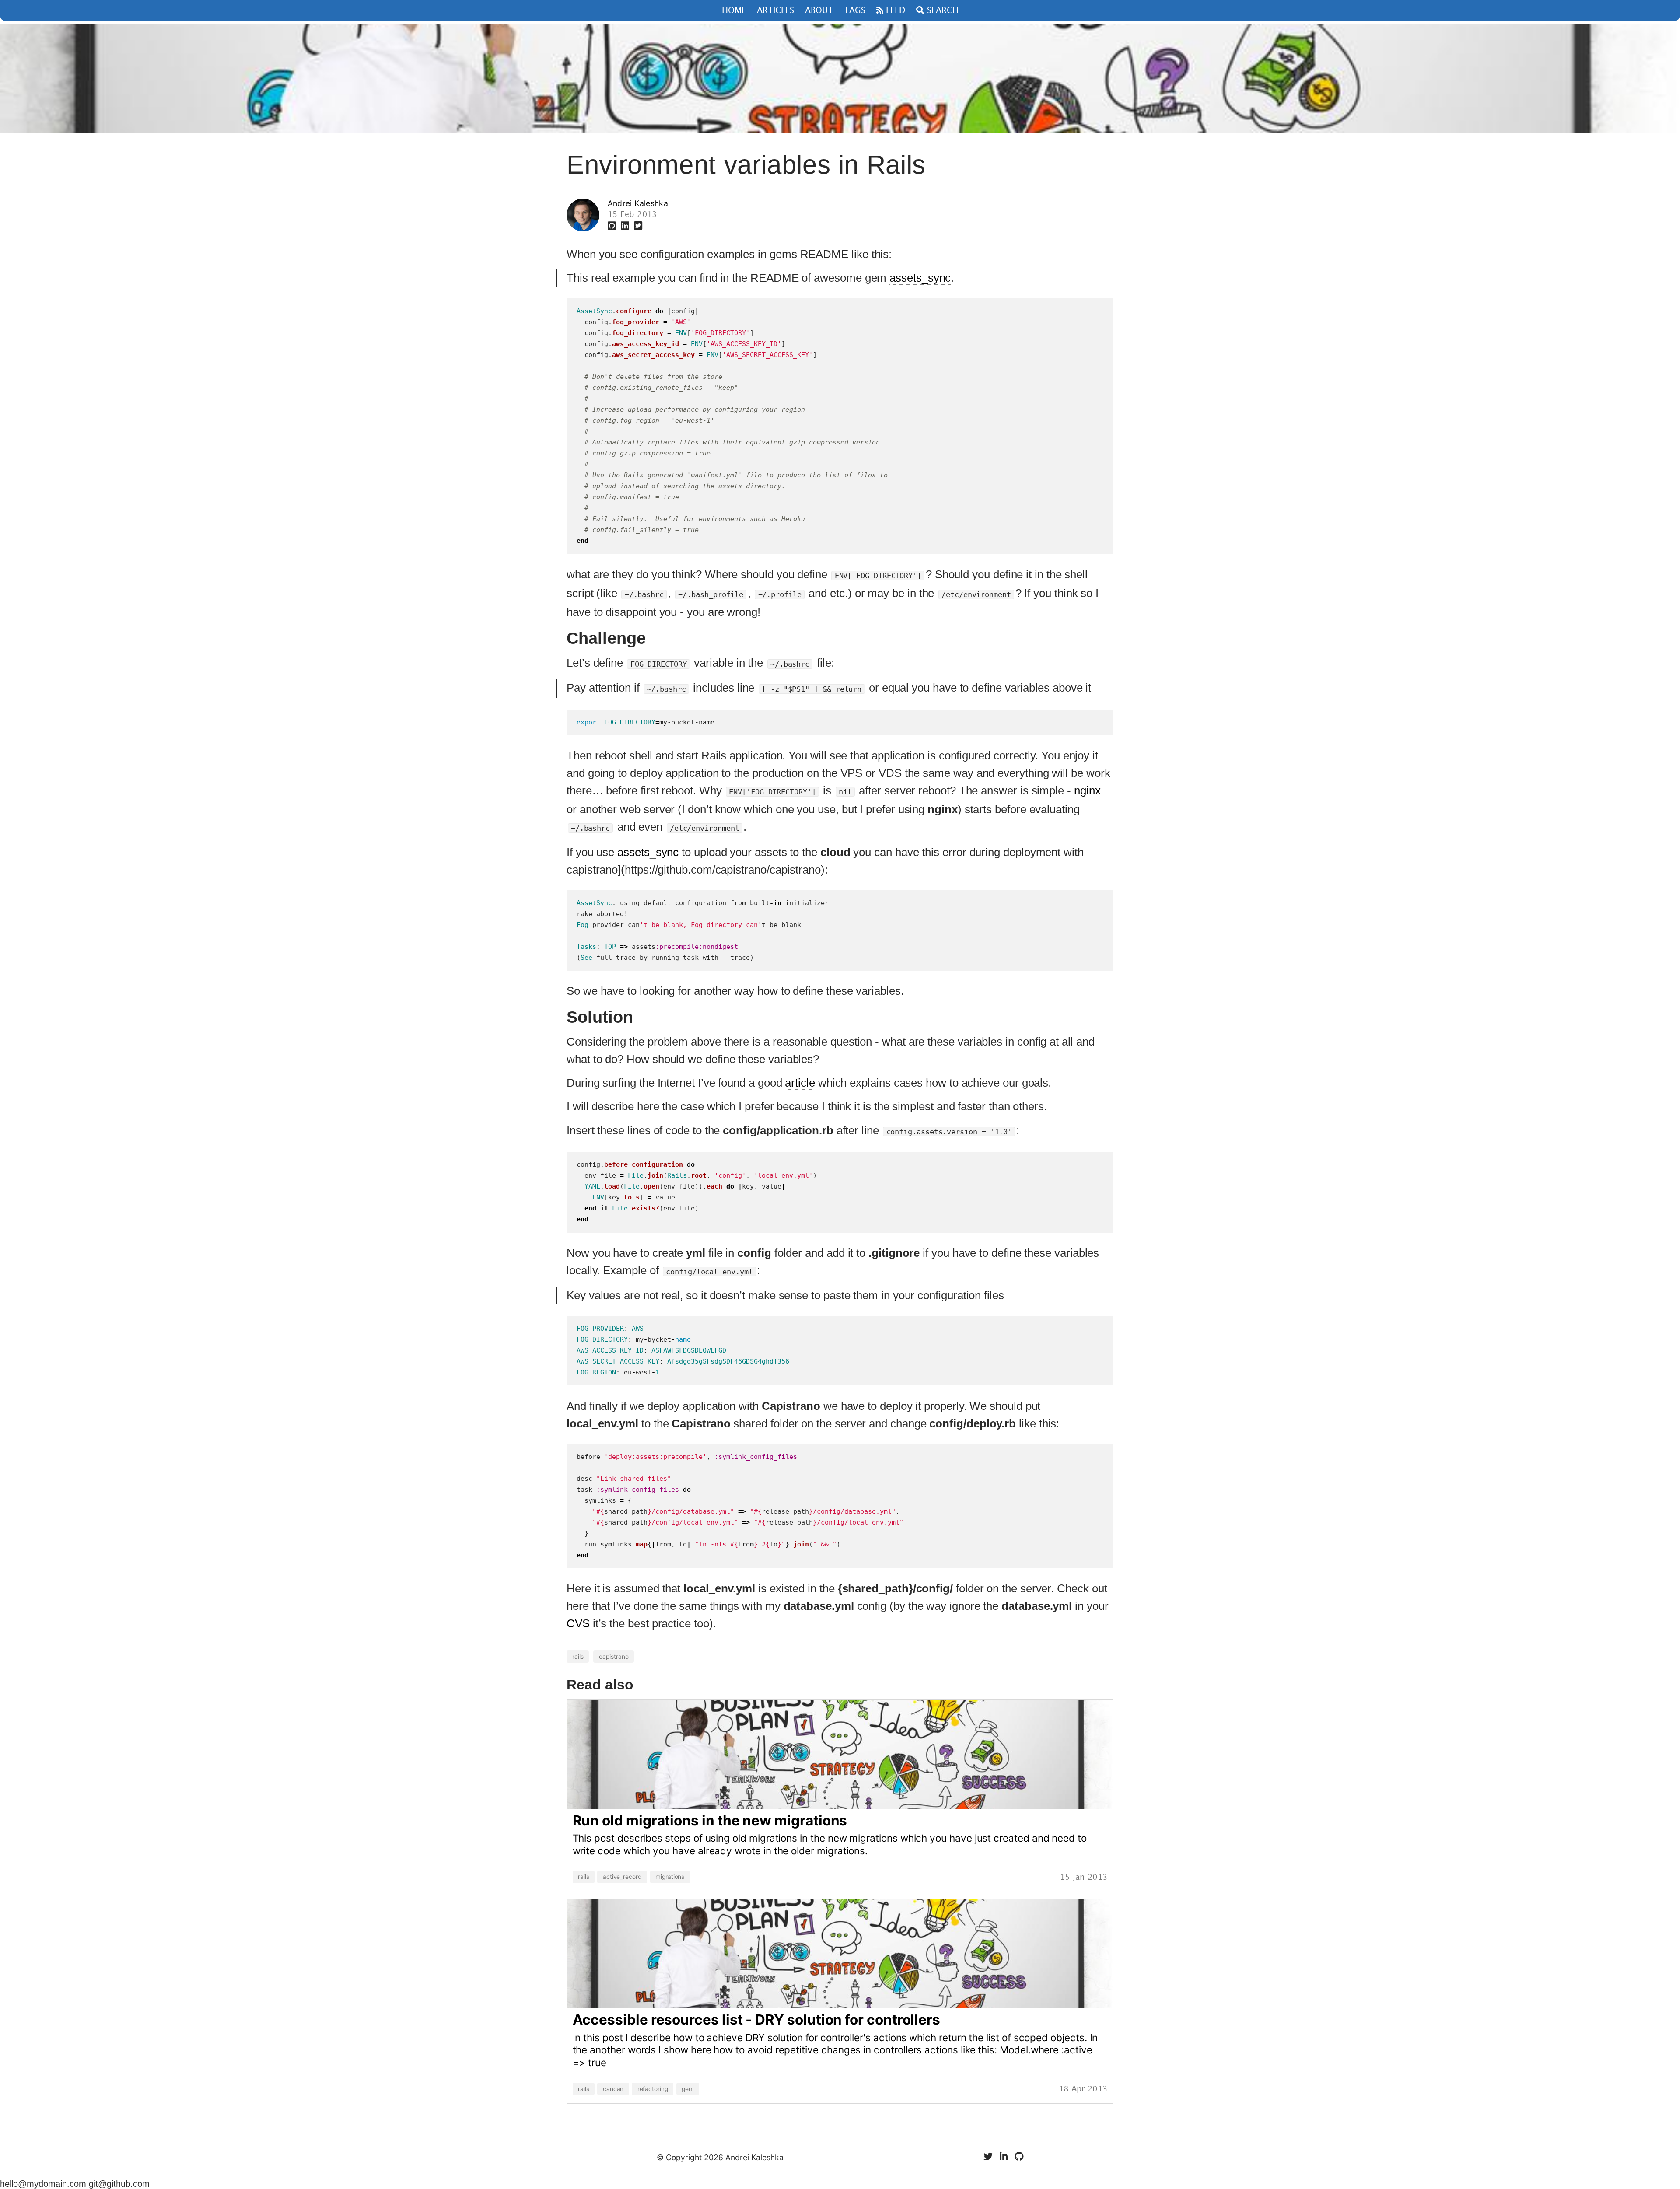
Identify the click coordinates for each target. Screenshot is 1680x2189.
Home (734, 11)
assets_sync (920, 278)
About (819, 11)
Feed (894, 10)
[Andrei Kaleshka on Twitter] (638, 226)
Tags (855, 11)
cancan (613, 2089)
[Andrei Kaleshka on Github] (613, 226)
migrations (670, 1877)
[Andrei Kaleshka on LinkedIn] (626, 226)
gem (688, 2089)
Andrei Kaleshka (638, 203)
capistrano (614, 1657)
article (800, 1083)
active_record (622, 1877)
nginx (1087, 790)
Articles (775, 11)
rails (578, 1657)
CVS (578, 1623)
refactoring (653, 2089)
